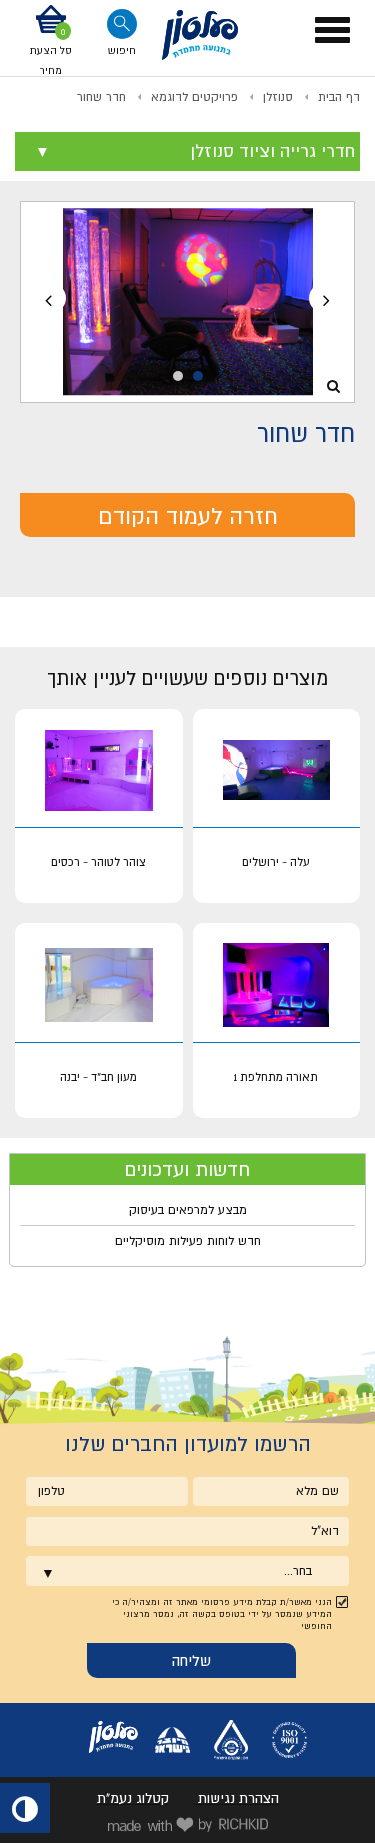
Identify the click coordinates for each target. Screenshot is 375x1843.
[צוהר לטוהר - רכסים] (99, 771)
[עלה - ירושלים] (277, 771)
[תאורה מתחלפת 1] (277, 985)
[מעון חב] (99, 985)
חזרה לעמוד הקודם (188, 516)
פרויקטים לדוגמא (194, 97)
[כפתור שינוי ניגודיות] (25, 1808)
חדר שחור (101, 97)
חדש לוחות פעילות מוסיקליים (188, 1241)
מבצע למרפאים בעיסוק (188, 1210)
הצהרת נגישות (238, 1798)
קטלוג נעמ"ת (133, 1798)
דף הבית (339, 97)
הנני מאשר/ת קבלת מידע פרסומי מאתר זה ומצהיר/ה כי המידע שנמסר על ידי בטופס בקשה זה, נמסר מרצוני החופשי (222, 1614)
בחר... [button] (298, 1571)
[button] (51, 42)
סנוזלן (278, 97)
